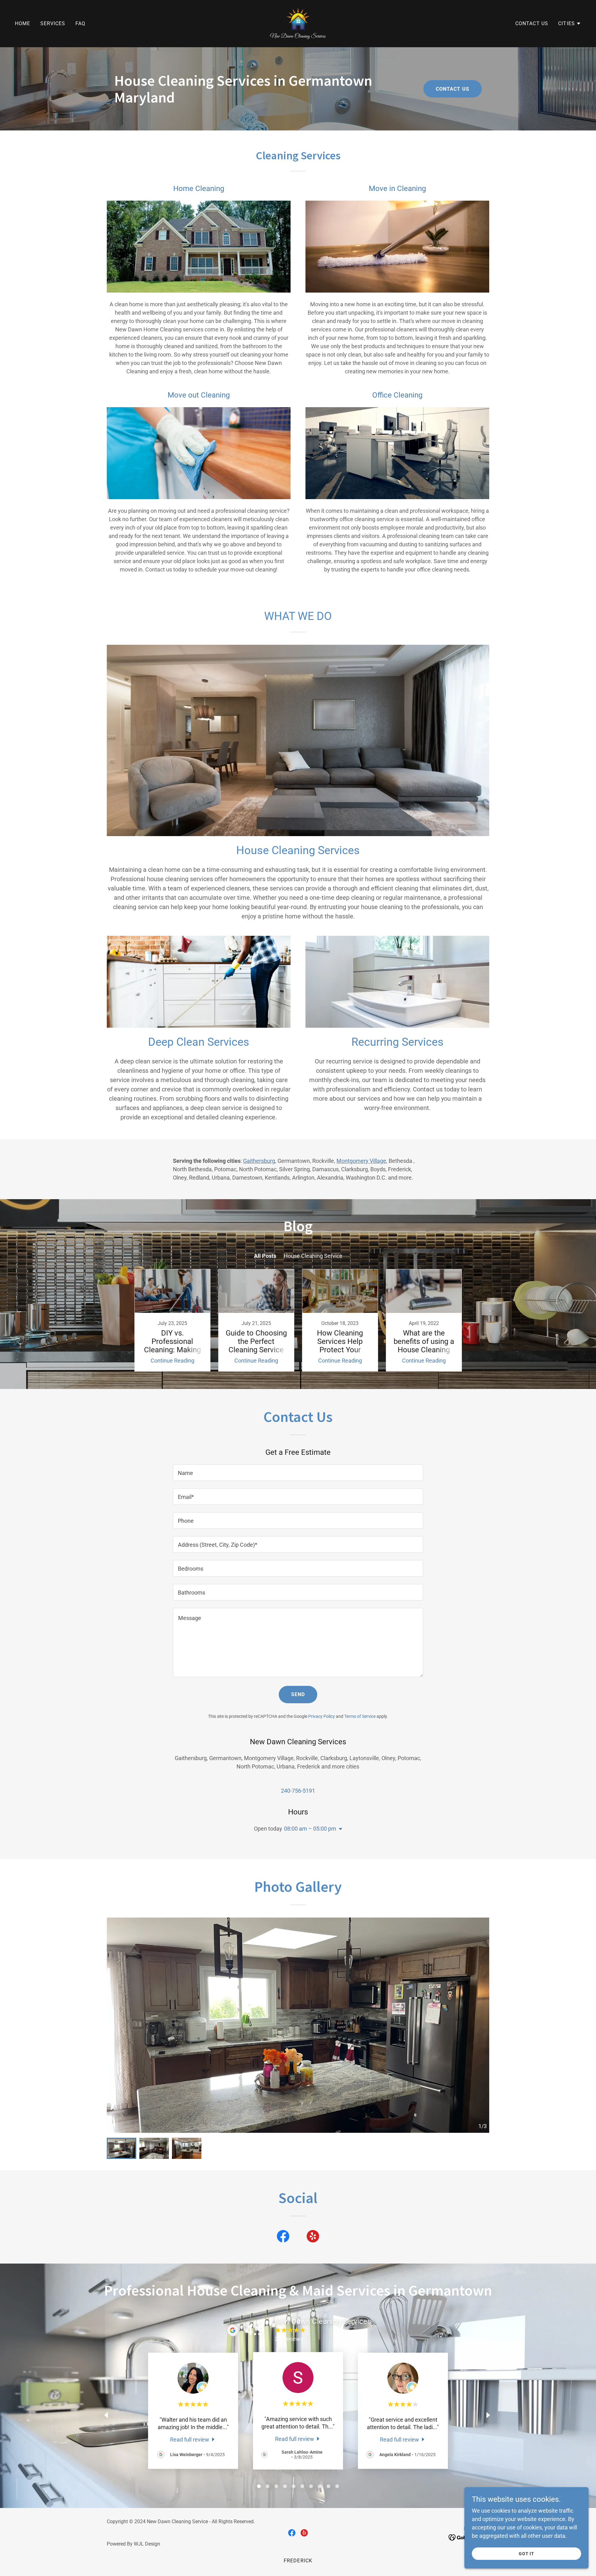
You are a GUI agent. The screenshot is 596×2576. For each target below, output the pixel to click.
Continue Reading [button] (172, 1361)
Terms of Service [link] (360, 1716)
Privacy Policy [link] (322, 1716)
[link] (298, 23)
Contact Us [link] (532, 23)
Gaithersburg (259, 1161)
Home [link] (23, 23)
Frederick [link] (298, 2561)
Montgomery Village (361, 1161)
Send (298, 1694)
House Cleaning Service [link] (313, 1256)
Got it (527, 2554)
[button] (570, 24)
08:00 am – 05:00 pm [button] (310, 1829)
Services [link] (53, 23)
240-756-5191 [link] (298, 1791)
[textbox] (298, 1473)
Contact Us (453, 89)
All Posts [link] (265, 1256)
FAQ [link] (80, 23)
